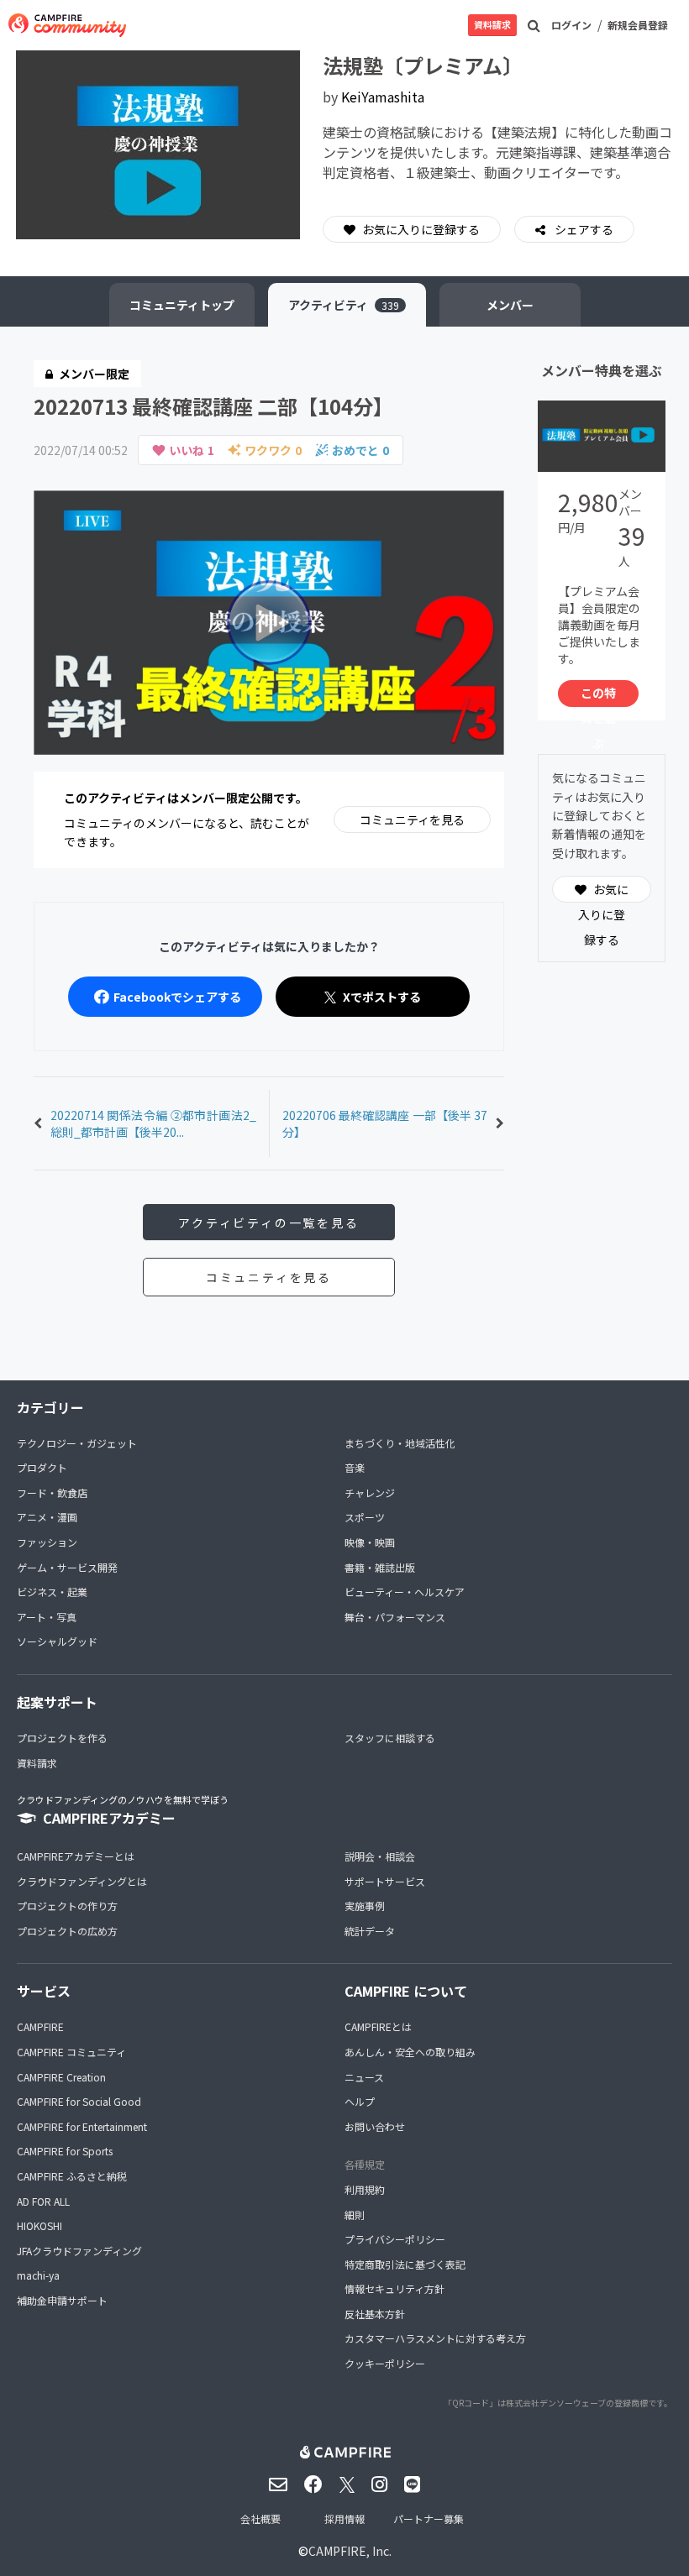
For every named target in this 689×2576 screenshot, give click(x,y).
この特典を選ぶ (598, 696)
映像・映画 (370, 1542)
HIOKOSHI (39, 2225)
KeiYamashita (383, 97)
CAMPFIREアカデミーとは (76, 1856)
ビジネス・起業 (52, 1592)
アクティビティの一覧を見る (268, 1223)
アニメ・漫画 (47, 1517)
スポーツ (365, 1517)
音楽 (355, 1467)
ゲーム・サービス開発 (67, 1567)
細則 (355, 2215)
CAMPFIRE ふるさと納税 (72, 2176)
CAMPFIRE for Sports (65, 2151)
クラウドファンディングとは (82, 1881)
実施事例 (365, 1906)
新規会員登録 (638, 25)
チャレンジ (370, 1492)
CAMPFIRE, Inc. (350, 2551)
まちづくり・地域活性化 (400, 1443)
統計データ (370, 1931)
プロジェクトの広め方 (67, 1931)
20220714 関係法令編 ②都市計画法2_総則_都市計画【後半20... (153, 1123)
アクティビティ (344, 305)
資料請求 (492, 24)
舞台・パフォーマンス (395, 1617)
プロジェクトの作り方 (67, 1906)
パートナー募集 (429, 2518)
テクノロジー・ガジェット (77, 1443)
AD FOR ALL (43, 2201)
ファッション (47, 1542)
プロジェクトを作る (62, 1738)
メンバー (510, 305)
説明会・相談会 (380, 1856)
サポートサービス (385, 1881)
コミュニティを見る (412, 819)
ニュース (364, 2077)
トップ (182, 305)
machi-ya (38, 2275)
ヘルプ (360, 2101)
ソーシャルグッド (57, 1641)
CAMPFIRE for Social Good (79, 2101)
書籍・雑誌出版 (380, 1567)
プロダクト (42, 1467)
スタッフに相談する (390, 1738)
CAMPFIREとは (378, 2026)
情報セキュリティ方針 (394, 2288)
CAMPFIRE (40, 2026)
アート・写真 (47, 1617)
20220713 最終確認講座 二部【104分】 (213, 406)
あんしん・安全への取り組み (410, 2052)
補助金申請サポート (62, 2300)
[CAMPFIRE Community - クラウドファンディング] (67, 25)
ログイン (571, 25)
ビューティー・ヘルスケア (405, 1592)
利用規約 (365, 2189)
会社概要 (260, 2518)
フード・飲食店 (52, 1492)
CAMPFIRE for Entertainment (82, 2126)
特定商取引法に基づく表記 (405, 2264)
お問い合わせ (375, 2126)
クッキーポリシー (385, 2363)
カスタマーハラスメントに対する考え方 (435, 2338)
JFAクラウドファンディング (79, 2251)
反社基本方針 (375, 2314)
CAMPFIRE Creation (61, 2077)
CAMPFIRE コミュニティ (71, 2052)
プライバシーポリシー (395, 2239)
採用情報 (344, 2518)
